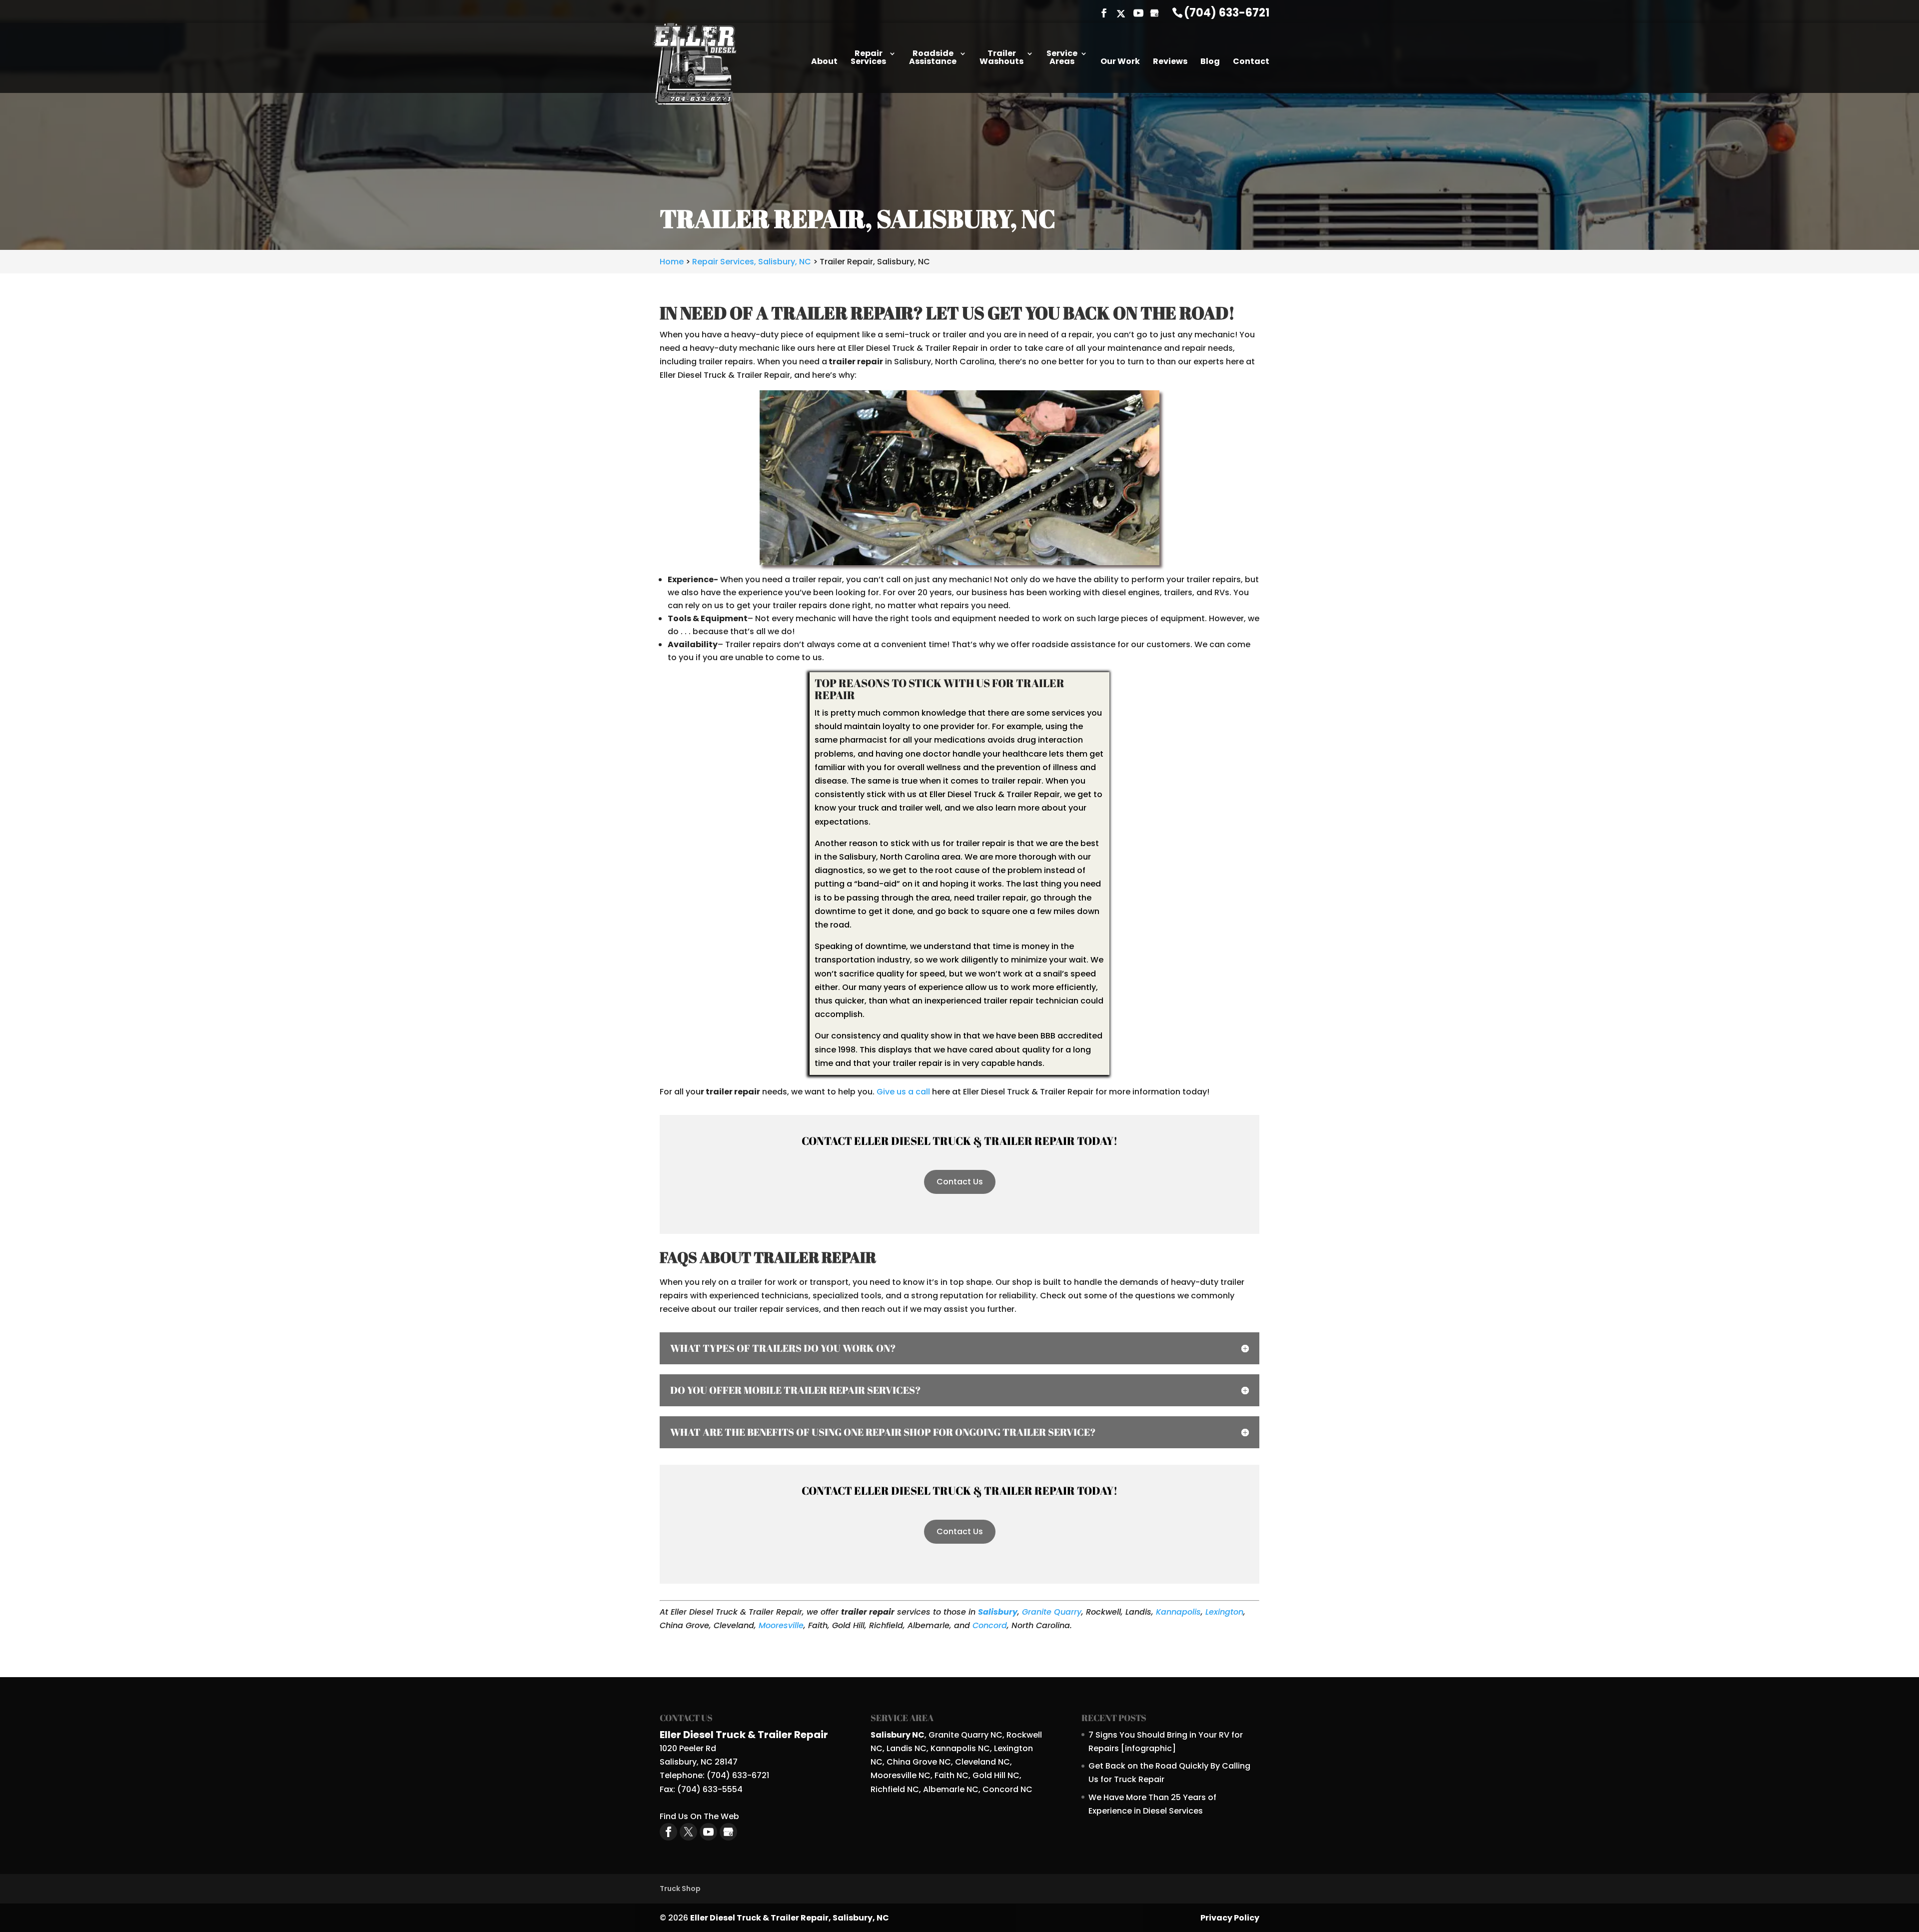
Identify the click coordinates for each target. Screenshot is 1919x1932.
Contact (1251, 62)
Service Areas (1062, 58)
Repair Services (868, 58)
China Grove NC (919, 1762)
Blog (1210, 62)
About (824, 62)
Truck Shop (680, 1889)
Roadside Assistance (933, 58)
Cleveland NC (982, 1762)
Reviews (1170, 62)
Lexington (1224, 1612)
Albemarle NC (951, 1789)
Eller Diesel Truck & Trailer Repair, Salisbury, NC (790, 1918)
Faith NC (952, 1775)
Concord (990, 1625)
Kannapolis (1178, 1612)
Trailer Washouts (1001, 58)
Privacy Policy (1230, 1918)
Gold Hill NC (996, 1775)
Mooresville (781, 1625)
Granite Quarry (1052, 1612)
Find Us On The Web (699, 1816)
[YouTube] (1138, 14)
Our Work (1120, 62)
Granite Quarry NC (965, 1735)
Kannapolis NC (960, 1748)
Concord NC (1007, 1789)
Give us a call (903, 1092)
